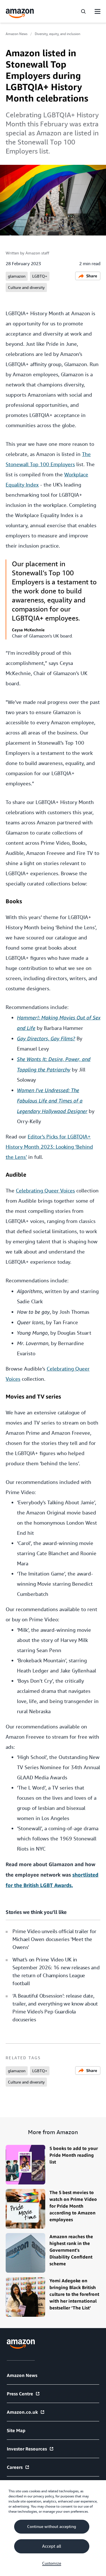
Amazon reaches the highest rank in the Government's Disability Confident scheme (71, 2250)
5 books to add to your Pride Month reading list (74, 2155)
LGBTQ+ (40, 276)
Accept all (52, 2546)
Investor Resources (27, 2449)
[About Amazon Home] (21, 2344)
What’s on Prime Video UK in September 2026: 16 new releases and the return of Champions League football (56, 1971)
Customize (52, 2563)
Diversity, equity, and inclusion (58, 34)
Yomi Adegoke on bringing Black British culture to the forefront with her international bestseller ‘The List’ (74, 2294)
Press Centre (20, 2394)
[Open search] (83, 11)
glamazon (17, 276)
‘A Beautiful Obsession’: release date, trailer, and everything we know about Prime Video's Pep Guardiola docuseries (55, 2008)
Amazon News (17, 34)
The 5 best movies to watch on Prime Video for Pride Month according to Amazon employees (73, 2206)
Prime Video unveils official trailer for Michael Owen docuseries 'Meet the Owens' (54, 1939)
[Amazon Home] (20, 13)
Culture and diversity (26, 288)
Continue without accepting (52, 2527)
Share (92, 276)
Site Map (16, 2430)
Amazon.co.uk (22, 2412)
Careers (15, 2467)
